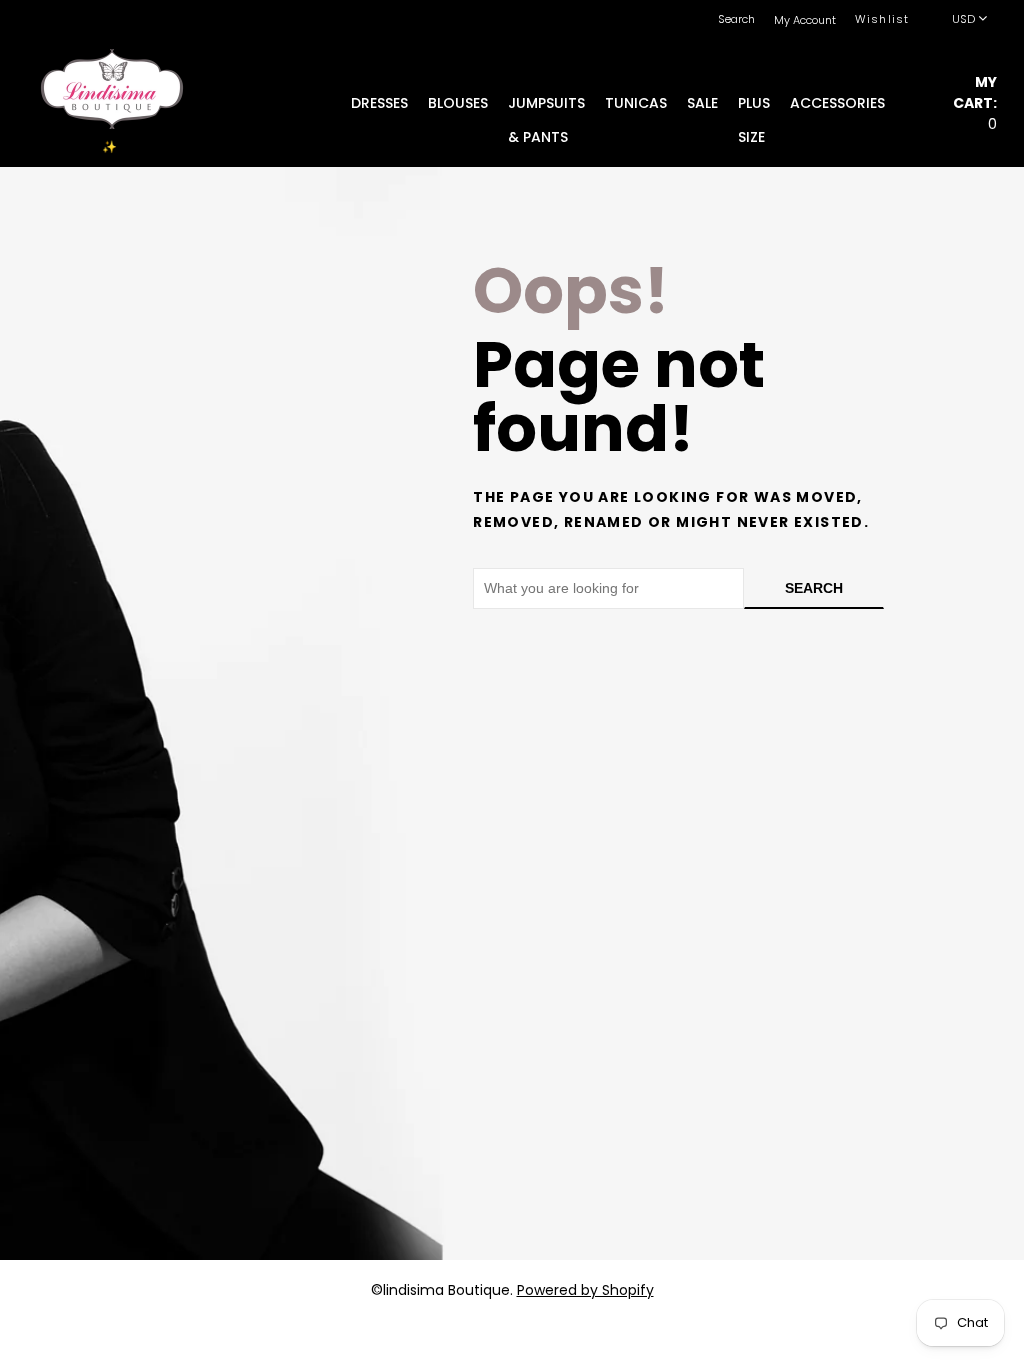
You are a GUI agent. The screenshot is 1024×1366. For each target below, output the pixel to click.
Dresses (379, 103)
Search (814, 588)
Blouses (458, 103)
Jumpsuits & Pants (546, 106)
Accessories (837, 103)
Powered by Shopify (585, 1290)
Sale (702, 103)
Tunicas (636, 103)
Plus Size (754, 106)
